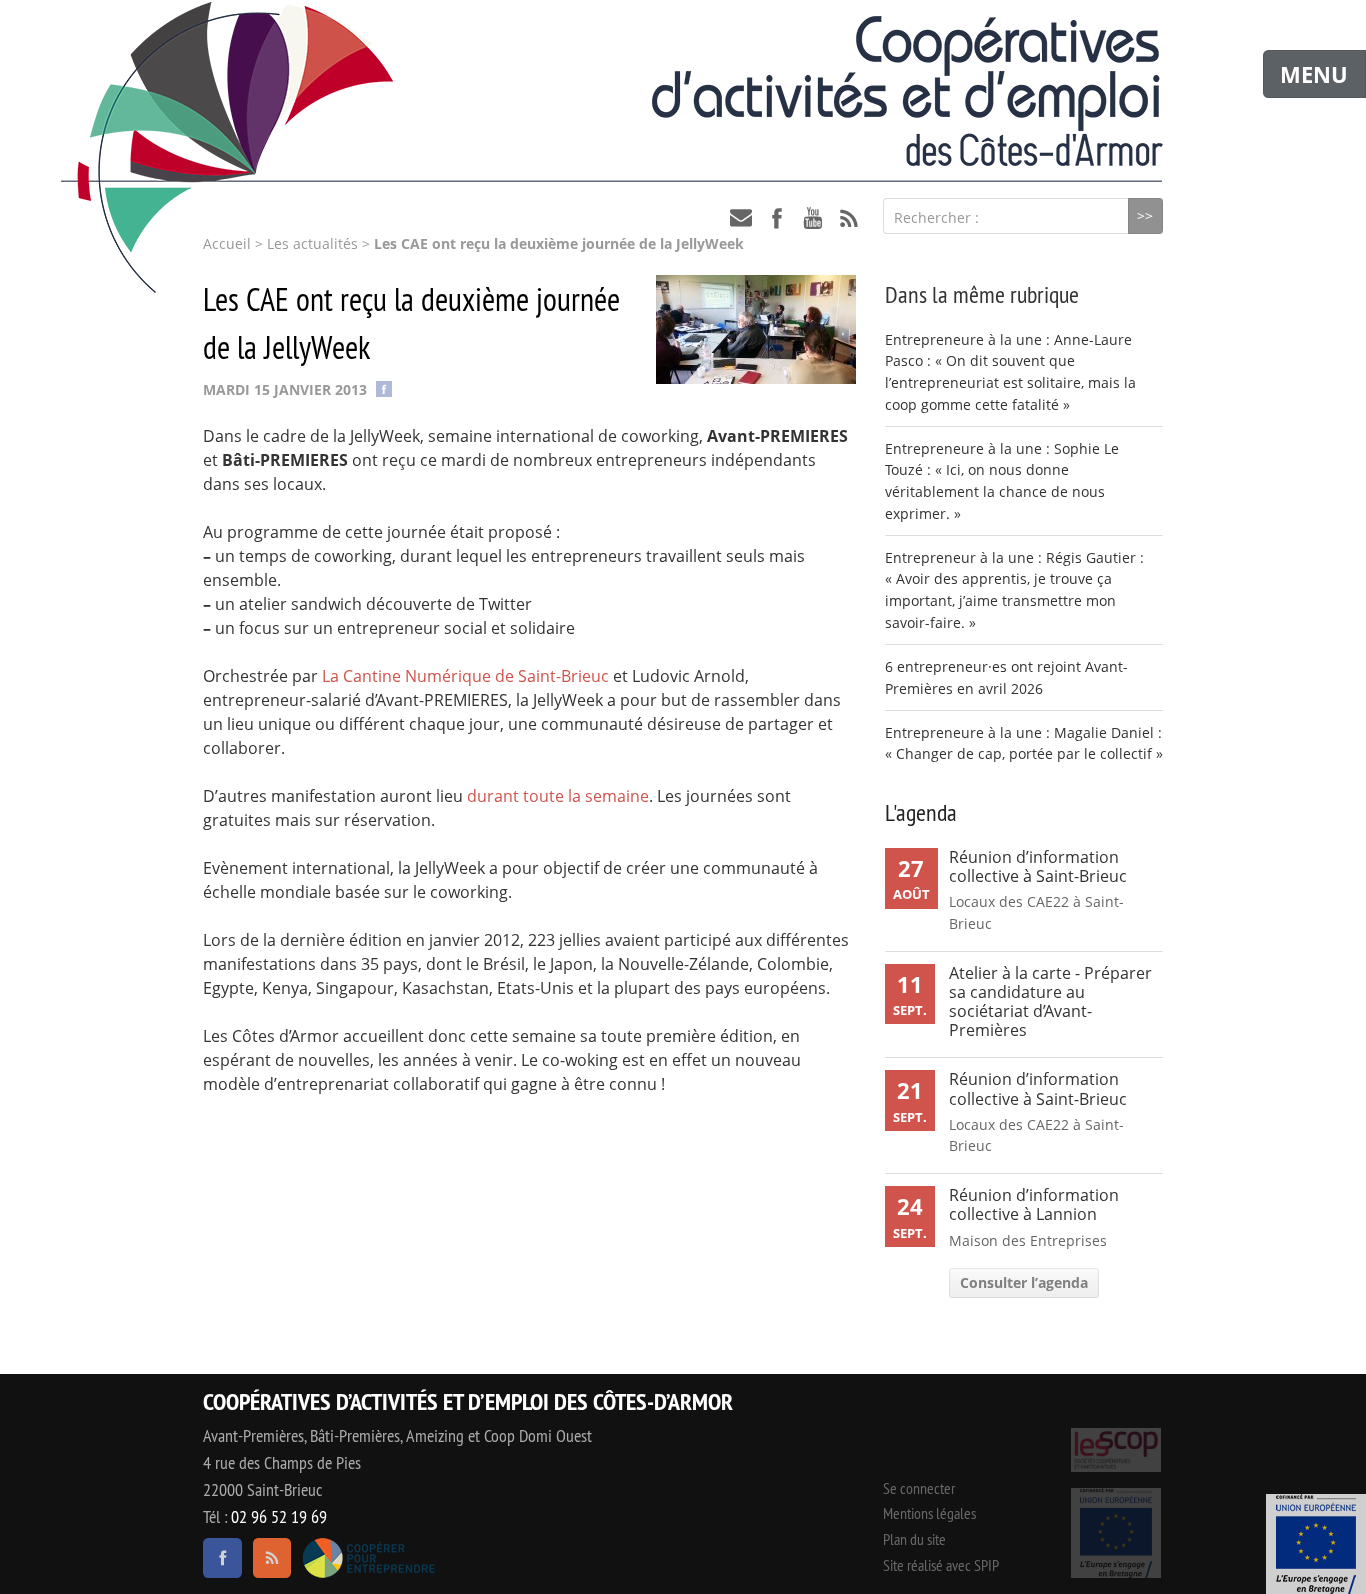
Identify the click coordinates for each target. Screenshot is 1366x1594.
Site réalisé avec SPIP (941, 1565)
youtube (813, 218)
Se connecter (919, 1488)
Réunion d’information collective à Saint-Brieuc (1038, 866)
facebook (777, 218)
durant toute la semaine (558, 796)
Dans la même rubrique (982, 294)
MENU (1314, 74)
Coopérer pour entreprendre (368, 1558)
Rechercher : (936, 217)
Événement (1316, 1544)
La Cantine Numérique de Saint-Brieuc (465, 676)
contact (741, 218)
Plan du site (914, 1539)
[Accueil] (683, 91)
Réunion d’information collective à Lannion (1034, 1204)
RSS (849, 218)
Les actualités (312, 244)
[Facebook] (384, 387)
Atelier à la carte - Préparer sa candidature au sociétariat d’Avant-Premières (1050, 1002)
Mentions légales (929, 1513)
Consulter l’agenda (1024, 1282)
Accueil (227, 244)
